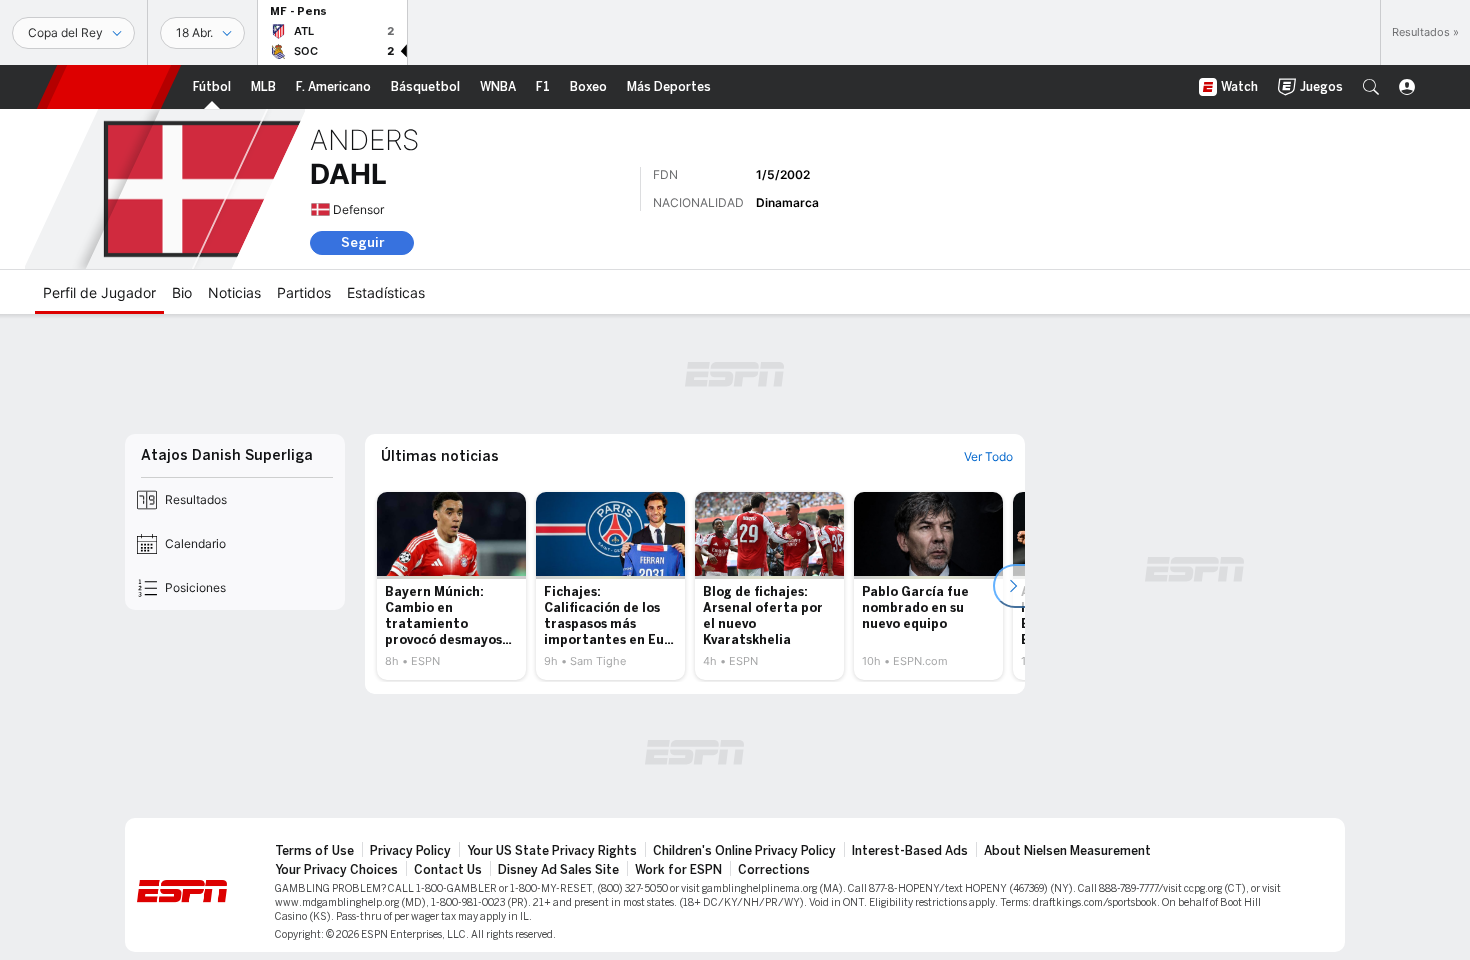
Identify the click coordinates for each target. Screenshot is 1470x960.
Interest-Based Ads (910, 851)
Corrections (774, 870)
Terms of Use (314, 851)
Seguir (362, 242)
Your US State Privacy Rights (552, 851)
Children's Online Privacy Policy (744, 851)
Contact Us (448, 870)
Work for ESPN (678, 870)
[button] (1371, 87)
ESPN (109, 87)
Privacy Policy (410, 851)
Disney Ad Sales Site (558, 870)
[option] (451, 586)
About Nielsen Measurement (1067, 851)
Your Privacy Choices (336, 870)
